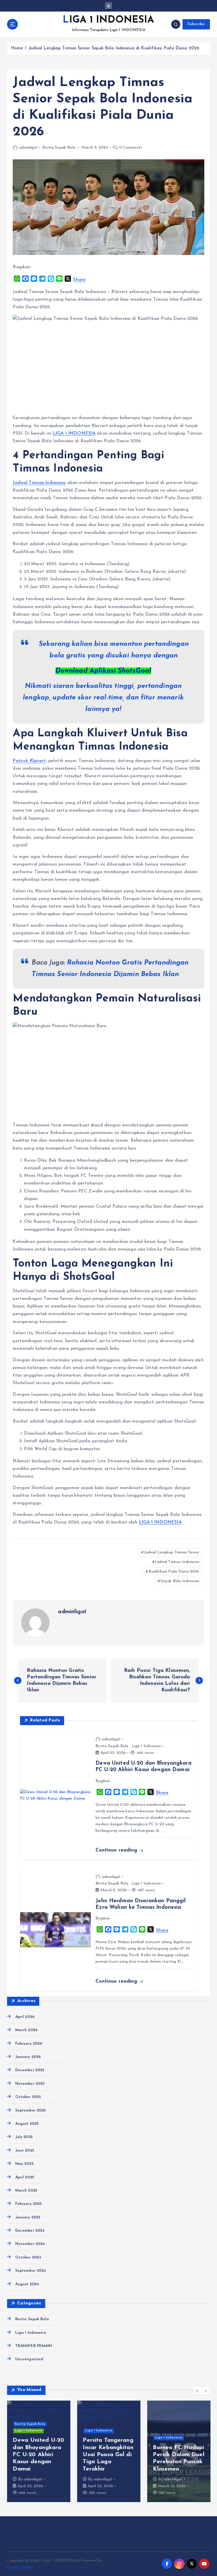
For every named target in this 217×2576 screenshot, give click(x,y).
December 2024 (30, 2231)
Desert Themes (20, 2567)
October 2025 (28, 2097)
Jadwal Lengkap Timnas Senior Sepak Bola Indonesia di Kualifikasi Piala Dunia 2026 (114, 48)
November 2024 (30, 2244)
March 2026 (26, 2030)
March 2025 (26, 2191)
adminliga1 (28, 148)
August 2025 (27, 2124)
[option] (39, 2451)
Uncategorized (29, 2359)
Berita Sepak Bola (59, 148)
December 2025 (30, 2070)
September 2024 (31, 2271)
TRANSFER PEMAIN (34, 2346)
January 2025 (28, 2217)
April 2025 (25, 2177)
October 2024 (28, 2257)
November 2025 (30, 2084)
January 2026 (28, 2057)
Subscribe (196, 24)
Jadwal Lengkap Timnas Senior (172, 1552)
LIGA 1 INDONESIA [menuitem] (74, 433)
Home (17, 48)
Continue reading (117, 1850)
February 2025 (29, 2204)
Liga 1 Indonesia (146, 1746)
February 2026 (29, 2044)
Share (79, 280)
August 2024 (27, 2284)
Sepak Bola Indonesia (180, 1581)
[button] (198, 2391)
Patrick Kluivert (29, 761)
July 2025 (24, 2137)
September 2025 (31, 2111)
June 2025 (25, 2151)
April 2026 (25, 2017)
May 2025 (24, 2164)
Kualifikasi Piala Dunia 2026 (174, 1572)
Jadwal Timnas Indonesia (39, 483)
